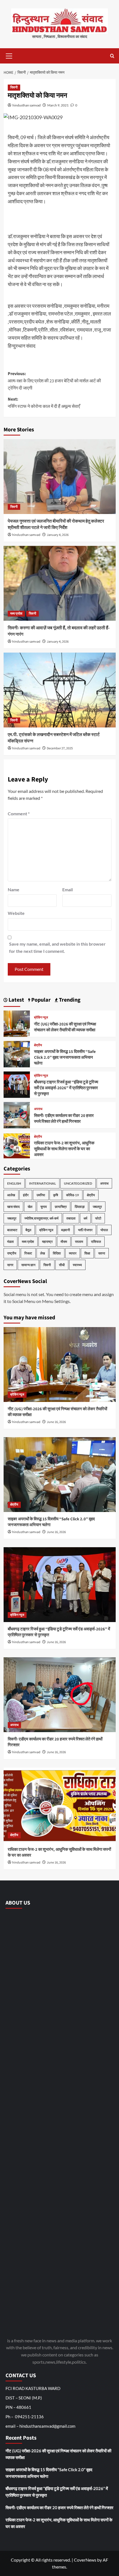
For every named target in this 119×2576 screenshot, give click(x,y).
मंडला (11, 1242)
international (42, 1183)
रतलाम (79, 1242)
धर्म (85, 1218)
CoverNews (85, 2560)
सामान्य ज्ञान (28, 1265)
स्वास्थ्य (77, 1265)
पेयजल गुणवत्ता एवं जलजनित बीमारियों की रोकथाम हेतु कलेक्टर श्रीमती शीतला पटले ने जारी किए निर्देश (56, 524)
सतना (102, 1253)
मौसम (64, 1242)
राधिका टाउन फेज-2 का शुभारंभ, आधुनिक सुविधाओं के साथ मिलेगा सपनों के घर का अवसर (64, 1149)
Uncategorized (78, 1183)
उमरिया (41, 1195)
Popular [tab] (40, 1000)
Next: (44, 403)
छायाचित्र (61, 1207)
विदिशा (57, 1253)
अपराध (38, 1109)
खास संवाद (13, 1207)
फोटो (98, 1218)
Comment (19, 814)
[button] (9, 55)
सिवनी (14, 87)
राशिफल (96, 1242)
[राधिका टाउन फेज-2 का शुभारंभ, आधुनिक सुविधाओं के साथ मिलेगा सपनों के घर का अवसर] (17, 1145)
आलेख (11, 1195)
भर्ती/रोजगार (85, 1230)
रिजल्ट (28, 1253)
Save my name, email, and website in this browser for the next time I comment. (57, 947)
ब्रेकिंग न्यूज (41, 1018)
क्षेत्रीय (38, 1045)
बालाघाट (12, 1230)
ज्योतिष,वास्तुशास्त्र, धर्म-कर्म (41, 1218)
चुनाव (44, 1207)
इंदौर (26, 1195)
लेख (42, 1253)
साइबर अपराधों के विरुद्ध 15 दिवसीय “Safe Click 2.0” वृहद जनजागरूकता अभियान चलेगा (65, 1057)
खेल (30, 1207)
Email (68, 889)
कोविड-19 (73, 1195)
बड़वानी (66, 1230)
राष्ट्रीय (12, 1253)
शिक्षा (87, 1253)
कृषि (56, 1195)
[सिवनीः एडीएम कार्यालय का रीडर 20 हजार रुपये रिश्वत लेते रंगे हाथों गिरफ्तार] (17, 1114)
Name (14, 889)
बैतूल (28, 1230)
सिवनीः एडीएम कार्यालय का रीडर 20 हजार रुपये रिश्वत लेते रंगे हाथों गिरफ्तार (64, 1119)
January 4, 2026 (58, 535)
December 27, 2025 (60, 748)
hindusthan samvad (27, 105)
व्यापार (73, 1253)
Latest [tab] (16, 1000)
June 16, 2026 (56, 1422)
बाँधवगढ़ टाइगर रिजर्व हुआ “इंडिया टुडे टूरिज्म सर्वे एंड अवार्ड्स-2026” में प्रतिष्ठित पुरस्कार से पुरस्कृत (66, 1088)
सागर (10, 1265)
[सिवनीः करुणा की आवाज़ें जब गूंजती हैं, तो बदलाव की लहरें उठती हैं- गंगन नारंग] (60, 583)
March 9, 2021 (58, 105)
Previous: (54, 381)
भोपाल (104, 1230)
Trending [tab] (69, 1000)
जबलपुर (97, 1207)
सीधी (62, 1265)
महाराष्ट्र (47, 1242)
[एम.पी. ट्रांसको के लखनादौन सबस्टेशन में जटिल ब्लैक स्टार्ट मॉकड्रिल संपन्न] (60, 690)
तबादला (71, 1218)
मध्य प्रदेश (16, 614)
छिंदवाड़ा (80, 1207)
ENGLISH (14, 1183)
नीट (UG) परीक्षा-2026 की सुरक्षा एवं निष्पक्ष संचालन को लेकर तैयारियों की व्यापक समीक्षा (65, 1027)
